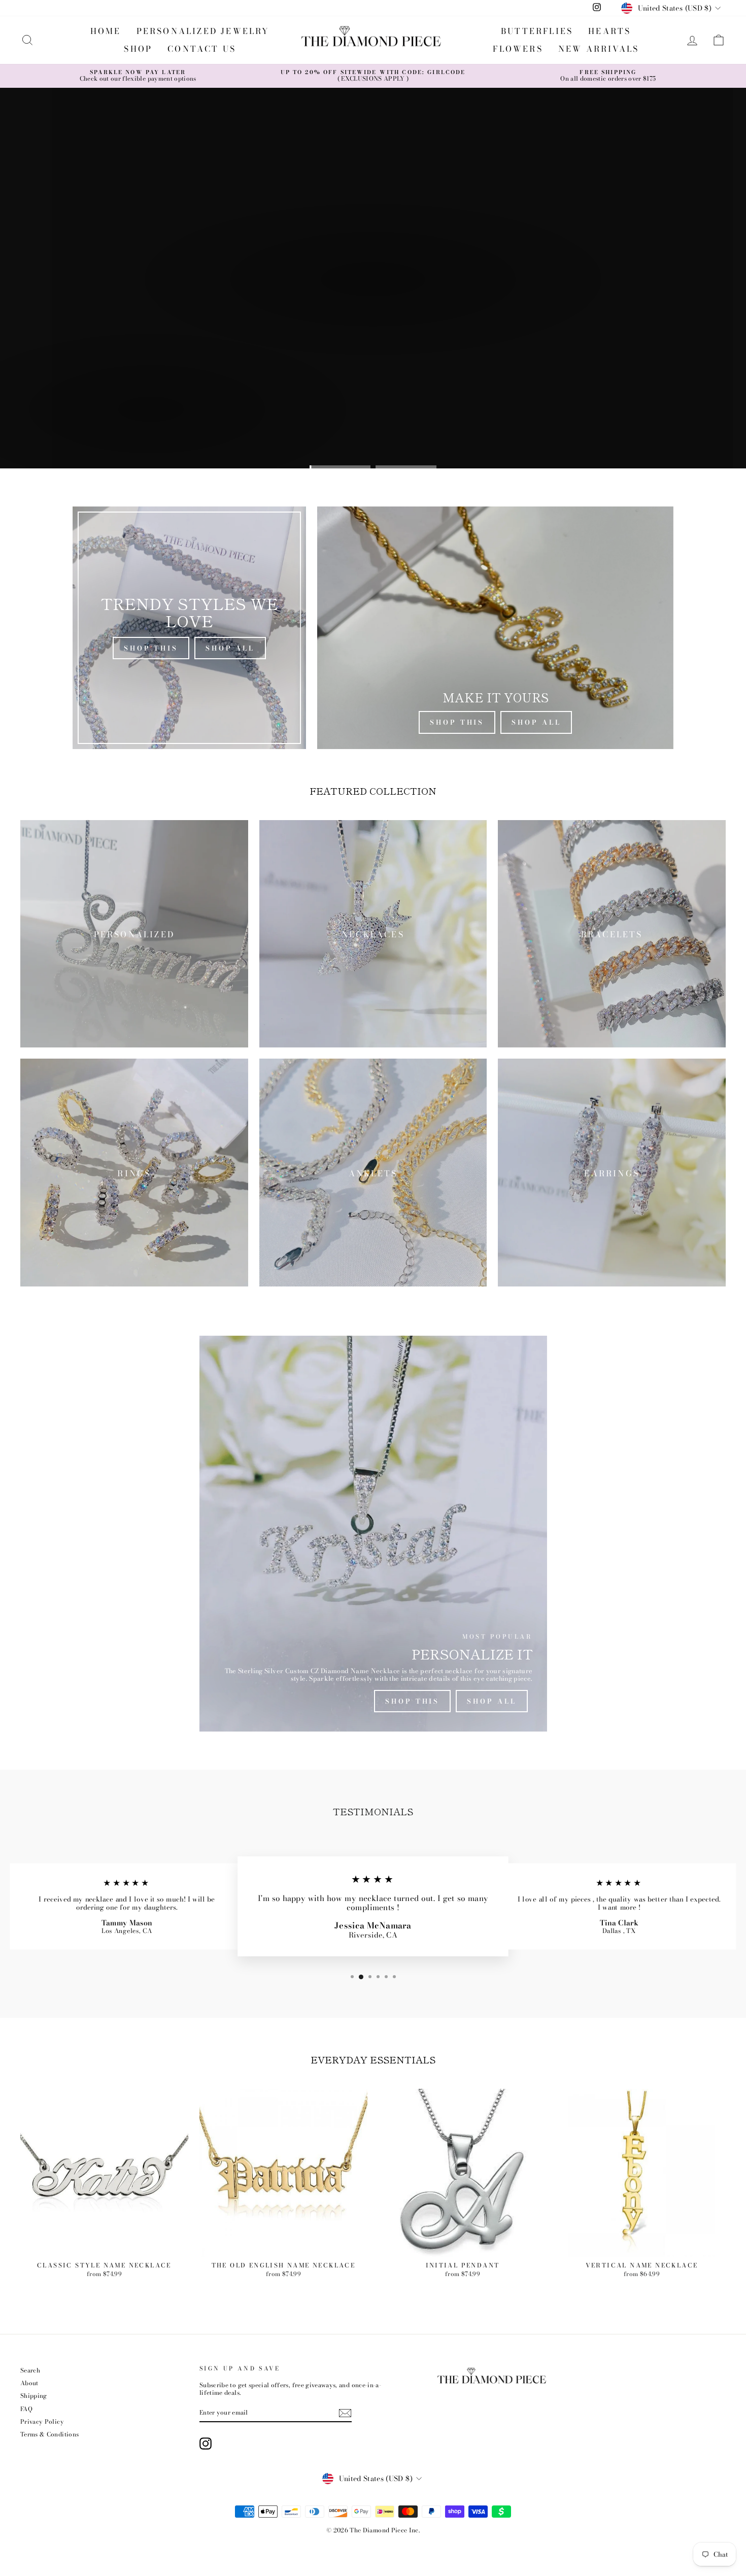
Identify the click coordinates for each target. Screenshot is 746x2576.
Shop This (151, 648)
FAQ (26, 2409)
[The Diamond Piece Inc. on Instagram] (206, 2444)
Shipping (34, 2396)
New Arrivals (599, 49)
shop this (412, 1701)
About (29, 2383)
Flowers (518, 49)
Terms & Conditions (49, 2434)
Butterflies (537, 31)
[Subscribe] (345, 2413)
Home (106, 31)
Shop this (59, 435)
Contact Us (202, 49)
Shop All (230, 648)
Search (30, 2370)
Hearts (609, 31)
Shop (138, 49)
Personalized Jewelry (203, 31)
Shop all (140, 435)
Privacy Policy (42, 2422)
